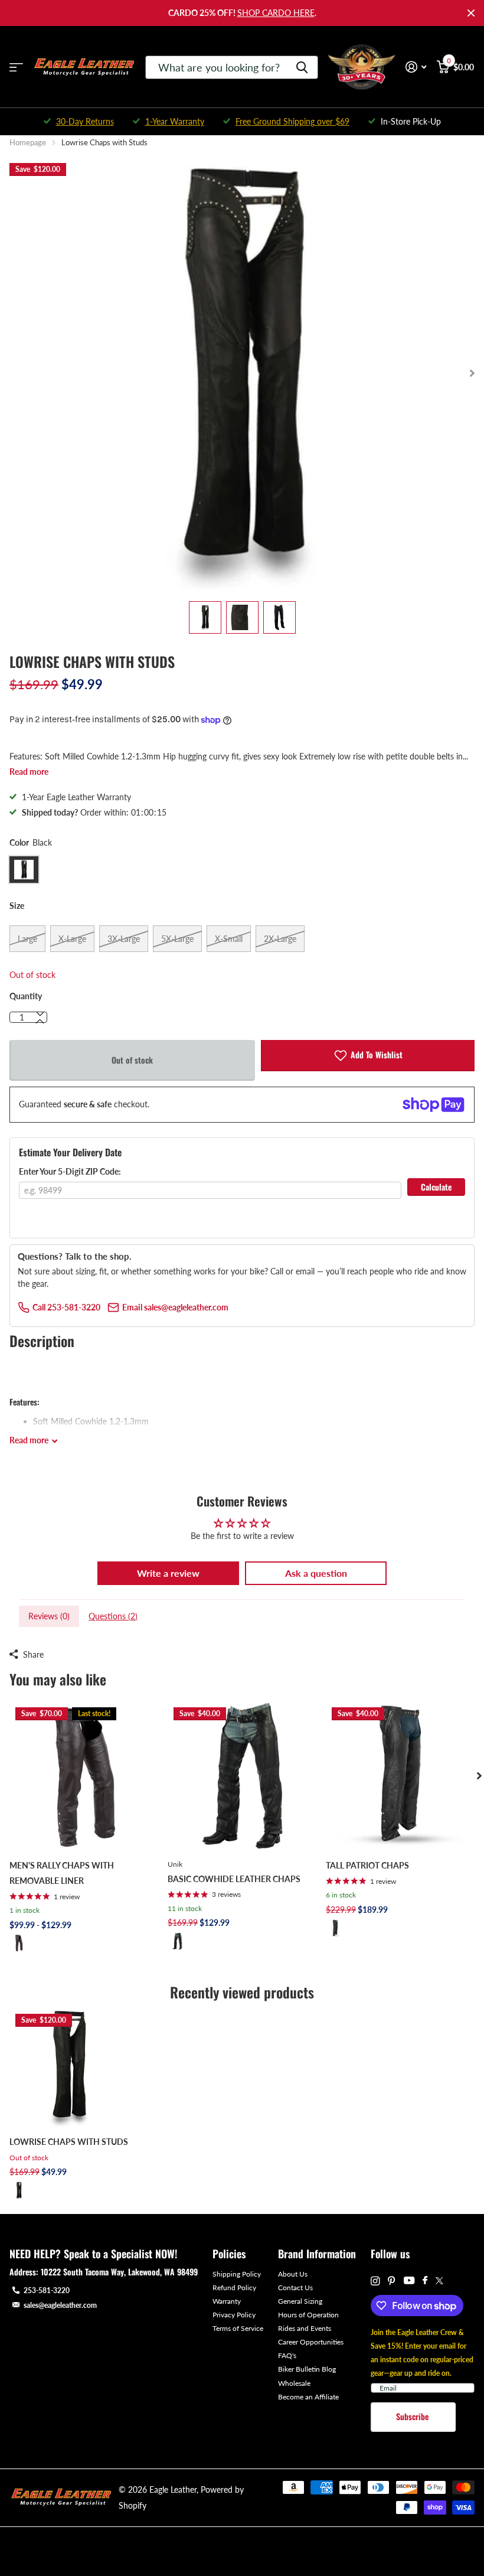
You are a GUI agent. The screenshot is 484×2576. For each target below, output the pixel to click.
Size (17, 906)
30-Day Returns (85, 121)
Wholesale (294, 2383)
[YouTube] (409, 2281)
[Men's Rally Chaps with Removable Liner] (84, 1776)
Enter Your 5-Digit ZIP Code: (70, 1171)
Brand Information (317, 2254)
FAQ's (287, 2355)
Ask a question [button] (316, 1573)
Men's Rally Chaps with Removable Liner (62, 1873)
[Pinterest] (392, 2281)
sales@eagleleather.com (60, 2305)
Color (31, 842)
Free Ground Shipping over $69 (292, 121)
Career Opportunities (311, 2342)
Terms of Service (238, 2328)
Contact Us (295, 2288)
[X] (439, 2281)
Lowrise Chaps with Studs (69, 2142)
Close (471, 13)
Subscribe (413, 2416)
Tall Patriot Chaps (367, 1865)
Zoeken (302, 67)
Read (29, 1440)
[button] (40, 1022)
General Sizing (300, 2301)
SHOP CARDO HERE (276, 13)
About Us (293, 2274)
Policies (229, 2254)
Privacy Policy (234, 2315)
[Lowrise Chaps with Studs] (69, 2067)
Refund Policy (234, 2288)
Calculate (436, 1187)
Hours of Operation (308, 2315)
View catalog (16, 67)
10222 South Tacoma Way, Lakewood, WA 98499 (119, 2272)
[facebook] (425, 2281)
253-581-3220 (47, 2290)
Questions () (113, 1616)
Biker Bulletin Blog (307, 2369)
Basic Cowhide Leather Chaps (234, 1879)
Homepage (28, 142)
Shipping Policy (237, 2274)
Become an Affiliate (308, 2397)
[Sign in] (416, 67)
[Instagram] (375, 2281)
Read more (29, 772)
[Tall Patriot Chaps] (400, 1776)
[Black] (19, 1943)
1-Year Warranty (175, 121)
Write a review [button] (168, 1573)
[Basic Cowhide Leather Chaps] (242, 1776)
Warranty (227, 2301)
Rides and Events (305, 2328)
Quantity (26, 996)
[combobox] (232, 67)
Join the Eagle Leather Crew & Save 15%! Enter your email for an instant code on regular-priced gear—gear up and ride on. (422, 2353)
